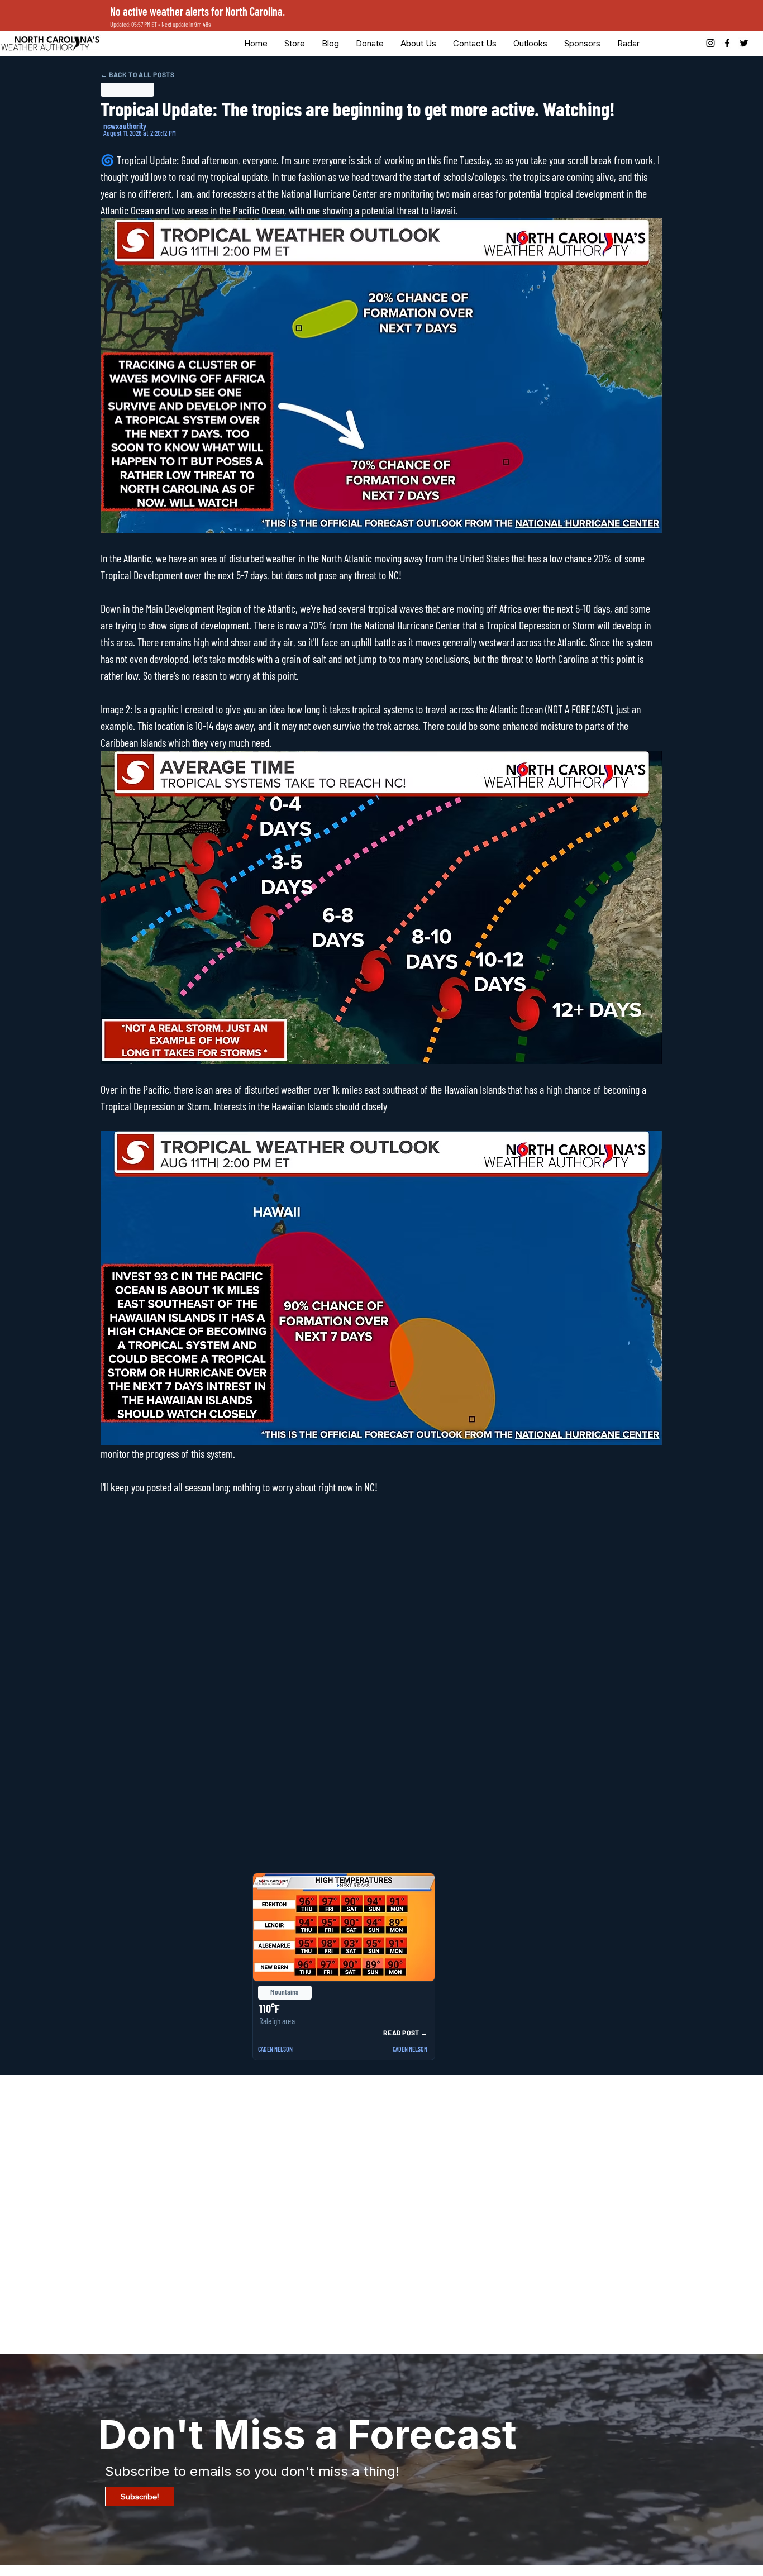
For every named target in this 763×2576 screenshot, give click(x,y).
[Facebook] (727, 43)
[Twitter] (744, 43)
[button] (370, 43)
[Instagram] (710, 43)
